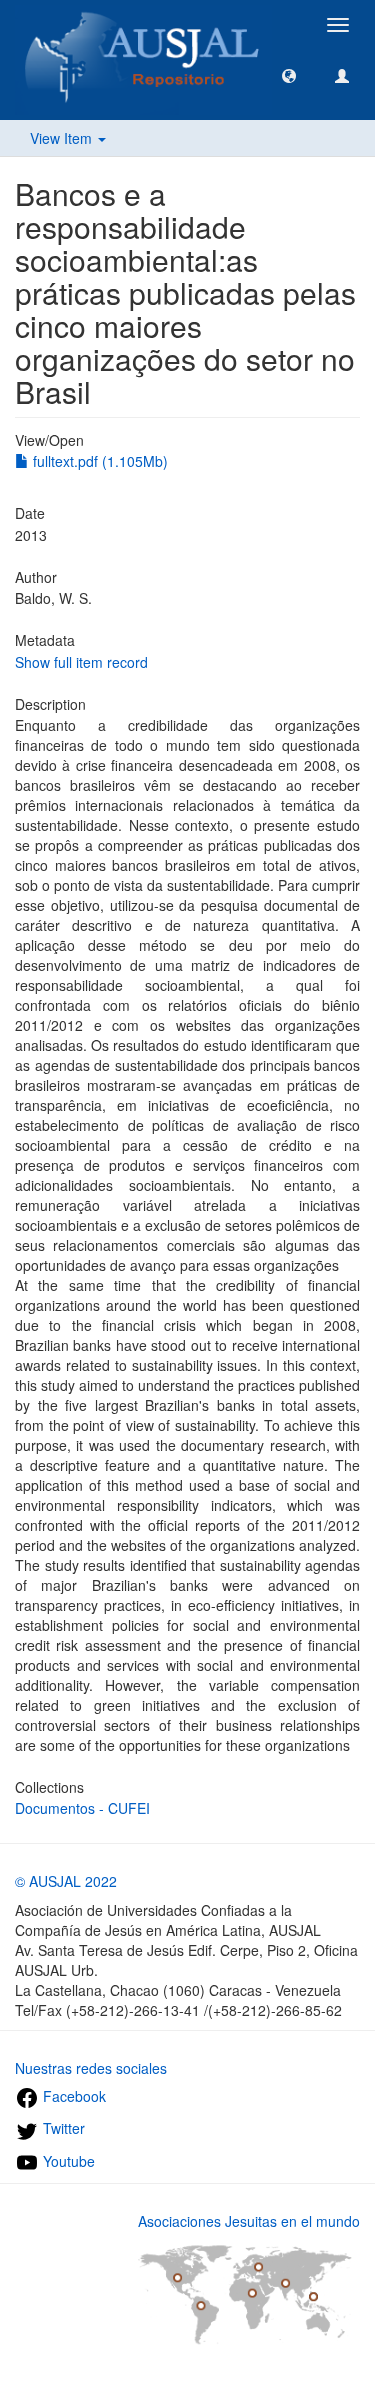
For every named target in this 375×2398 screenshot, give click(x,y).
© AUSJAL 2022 (66, 1881)
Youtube (67, 2161)
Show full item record (81, 662)
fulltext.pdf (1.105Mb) (98, 461)
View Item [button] (63, 138)
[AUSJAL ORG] (143, 25)
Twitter (62, 2128)
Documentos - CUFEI (82, 1808)
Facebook (72, 2096)
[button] (289, 75)
